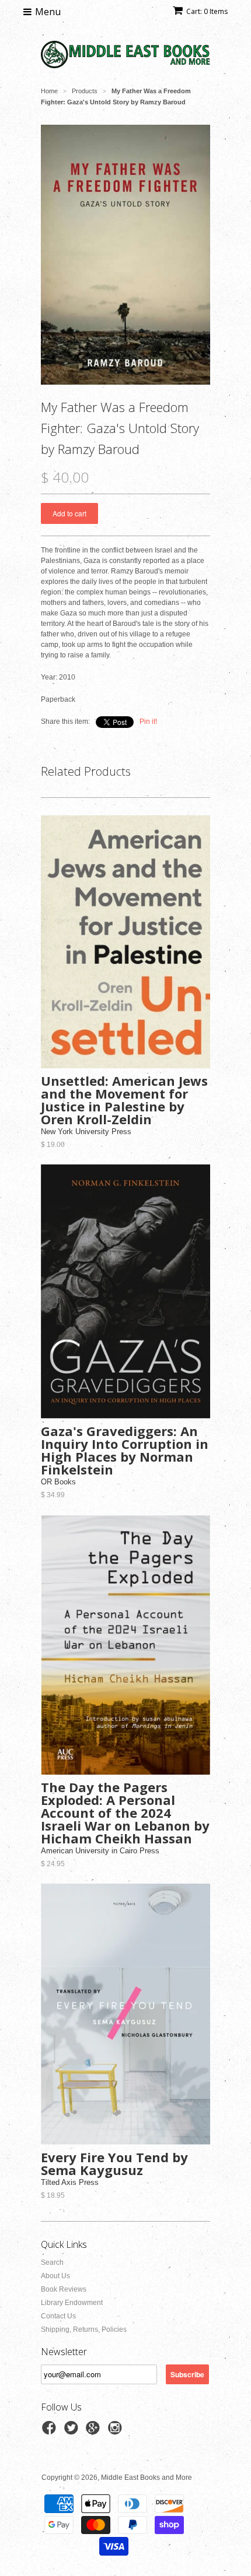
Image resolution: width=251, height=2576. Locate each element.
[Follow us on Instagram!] (117, 2431)
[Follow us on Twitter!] (73, 2431)
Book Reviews (64, 2289)
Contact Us (58, 2316)
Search (52, 2262)
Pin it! (148, 722)
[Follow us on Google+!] (95, 2431)
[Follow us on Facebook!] (51, 2431)
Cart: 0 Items (207, 11)
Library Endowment (72, 2303)
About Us (55, 2276)
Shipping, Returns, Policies (84, 2329)
